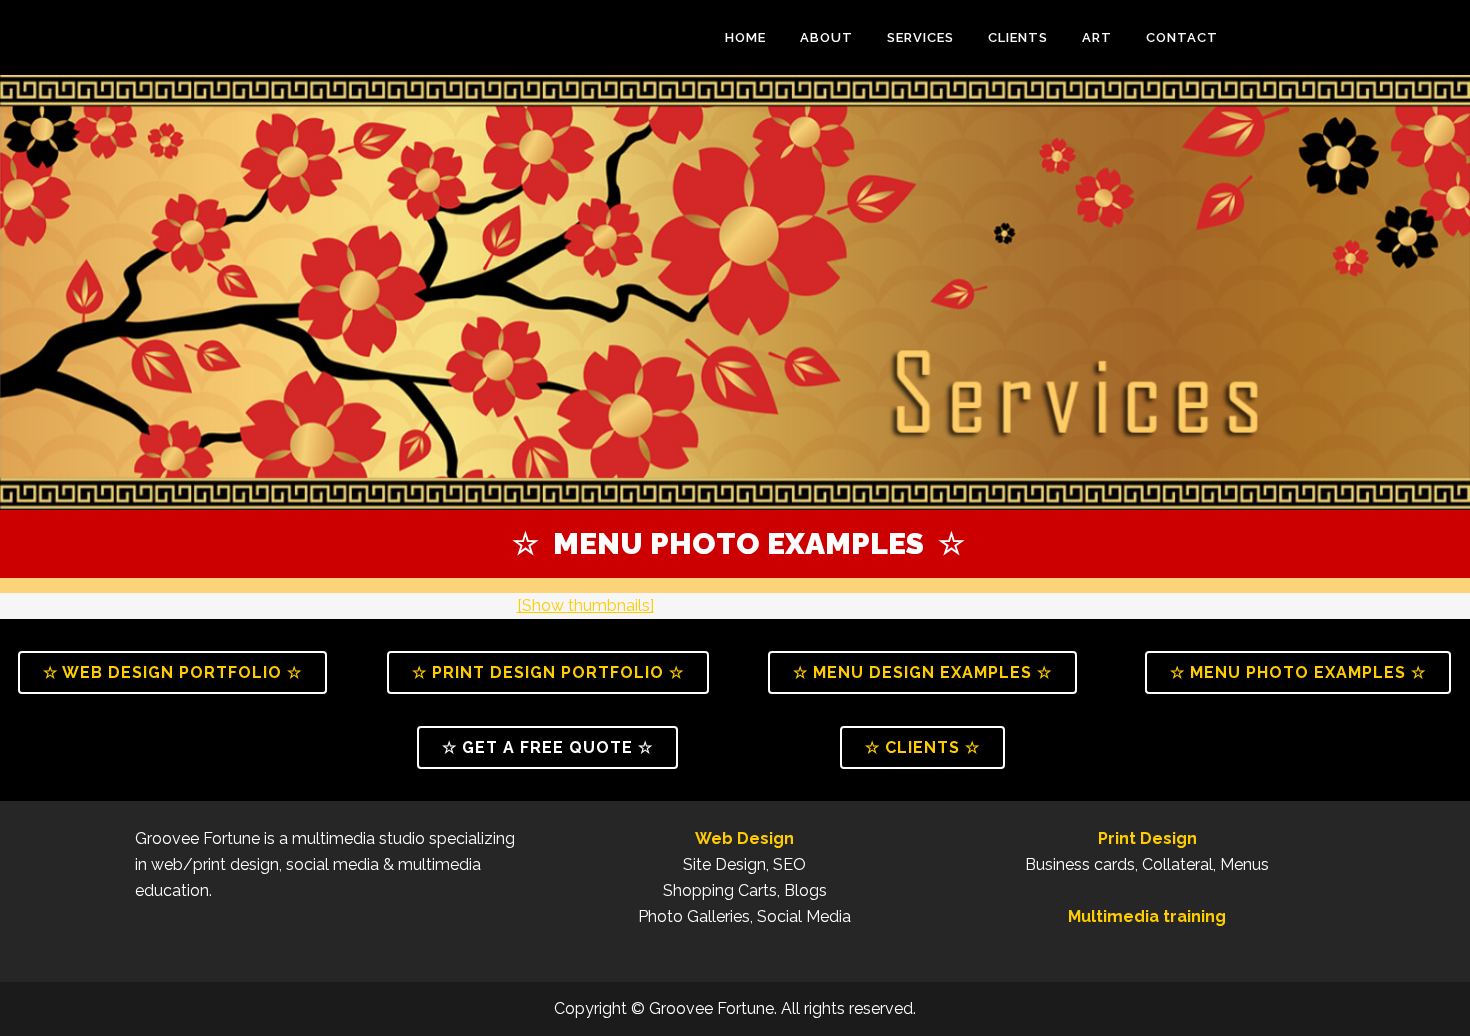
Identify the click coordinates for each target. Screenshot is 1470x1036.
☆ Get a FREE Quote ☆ (547, 747)
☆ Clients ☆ (922, 747)
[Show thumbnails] (585, 605)
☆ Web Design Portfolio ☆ (172, 672)
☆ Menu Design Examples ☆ (922, 672)
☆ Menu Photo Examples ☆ (1298, 672)
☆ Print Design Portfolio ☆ (548, 672)
